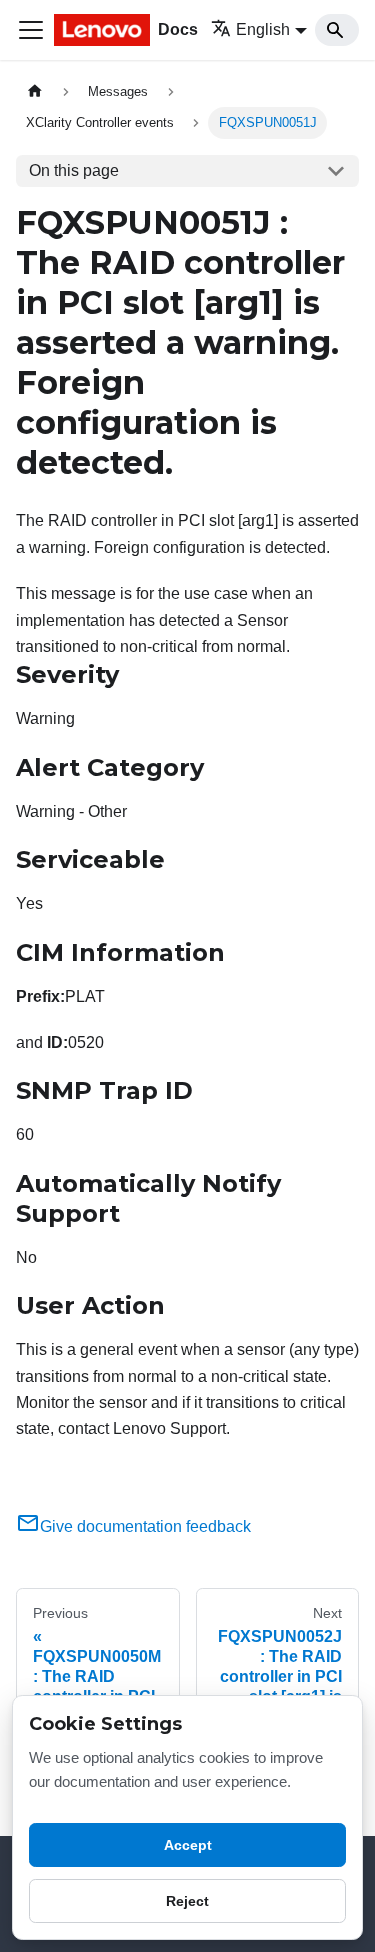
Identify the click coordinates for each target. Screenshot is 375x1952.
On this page (74, 170)
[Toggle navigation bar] (31, 30)
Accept (188, 1845)
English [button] (263, 29)
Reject (187, 1901)
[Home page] (35, 91)
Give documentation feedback (145, 1526)
